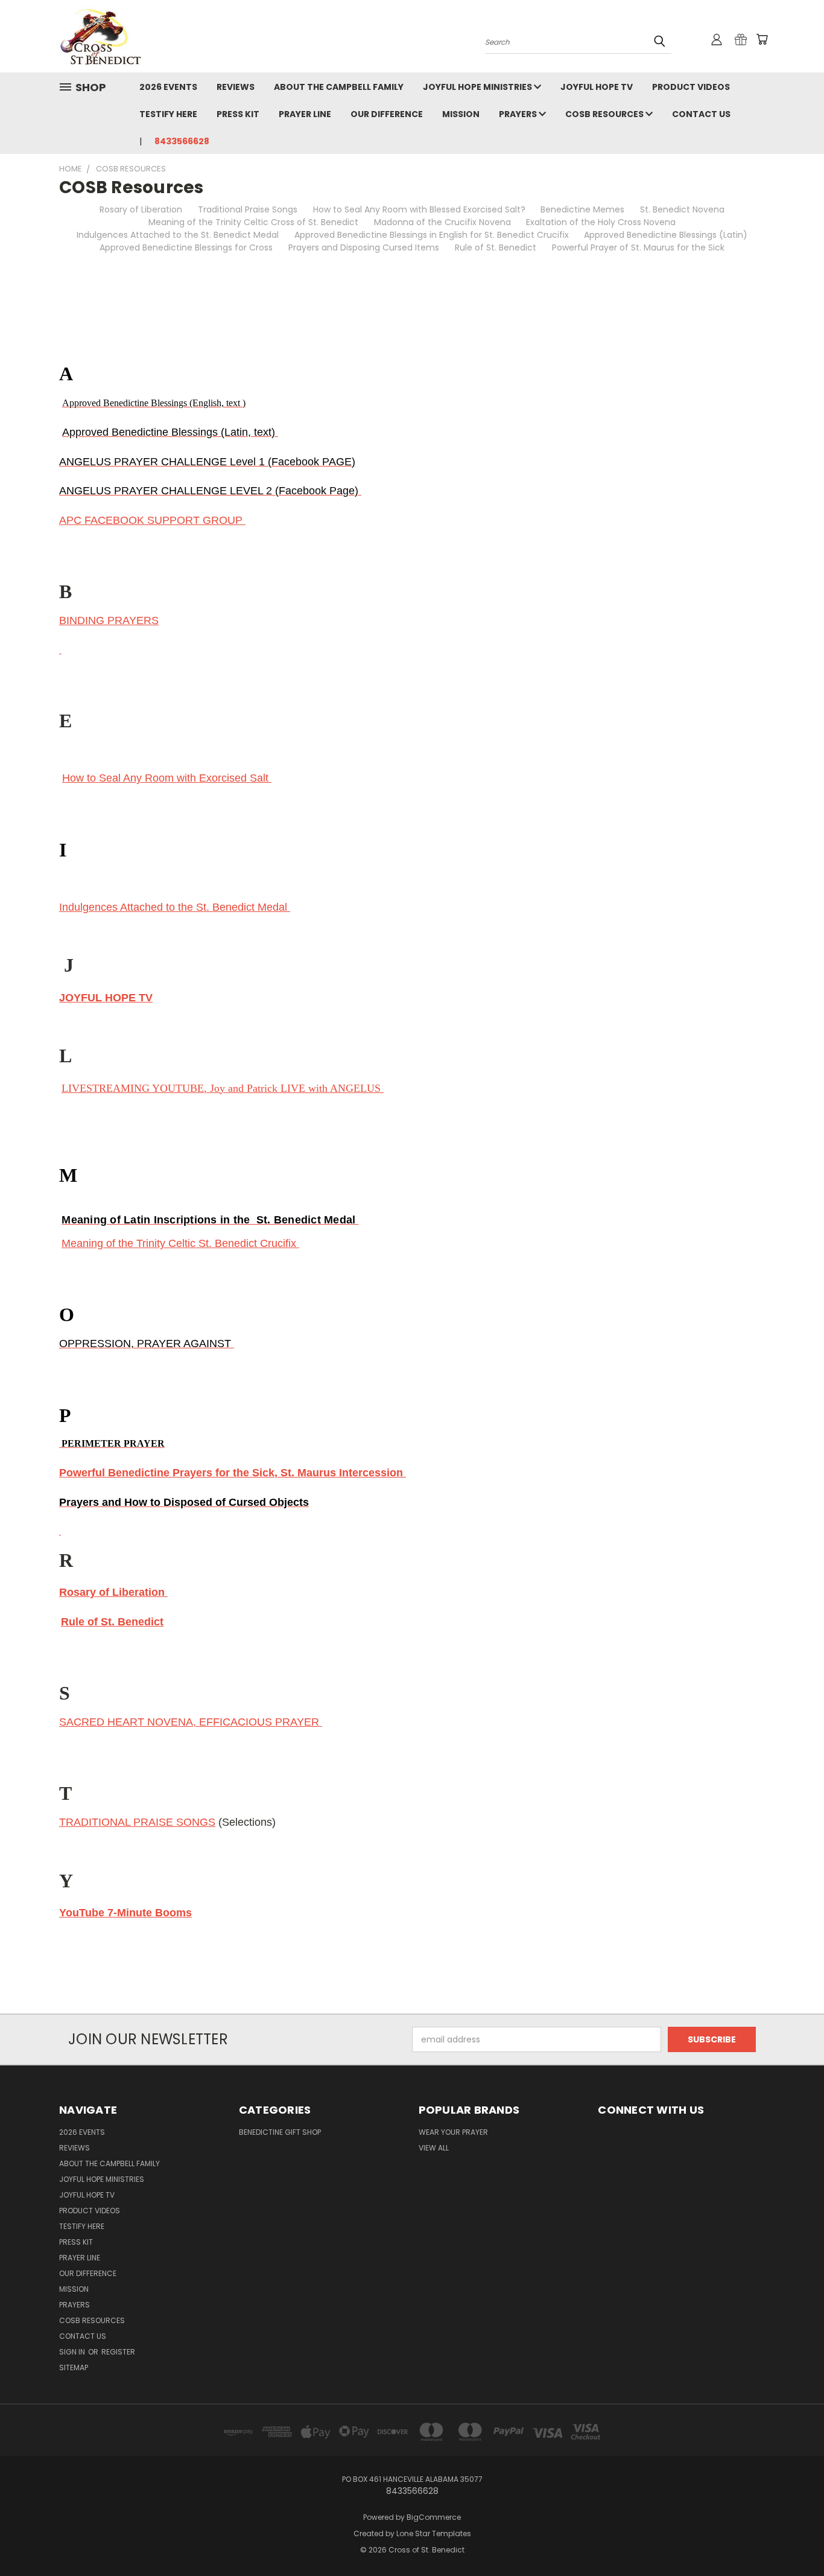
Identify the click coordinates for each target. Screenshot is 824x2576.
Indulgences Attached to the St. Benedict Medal (178, 235)
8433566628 (182, 141)
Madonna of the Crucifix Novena (442, 222)
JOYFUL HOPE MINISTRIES (478, 87)
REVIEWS (236, 87)
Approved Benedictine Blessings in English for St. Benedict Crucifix (432, 235)
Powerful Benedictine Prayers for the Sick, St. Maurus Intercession (233, 1473)
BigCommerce (434, 2517)
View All (434, 2148)
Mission (461, 114)
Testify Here (168, 114)
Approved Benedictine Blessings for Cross (186, 247)
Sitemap (74, 2367)
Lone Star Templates (434, 2533)
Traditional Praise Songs (248, 209)
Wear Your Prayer (453, 2132)
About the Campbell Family (339, 87)
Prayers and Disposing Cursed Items (364, 247)
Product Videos (691, 87)
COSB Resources (605, 114)
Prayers (519, 114)
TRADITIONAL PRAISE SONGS (137, 1822)
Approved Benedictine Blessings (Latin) (666, 235)
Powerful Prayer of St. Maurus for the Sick (638, 247)
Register (118, 2352)
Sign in (73, 2352)
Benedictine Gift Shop (280, 2132)
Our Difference (387, 114)
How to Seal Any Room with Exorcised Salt (167, 778)
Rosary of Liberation (141, 209)
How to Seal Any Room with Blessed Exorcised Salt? (419, 209)
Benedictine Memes (582, 209)
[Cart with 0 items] (762, 39)
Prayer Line (305, 114)
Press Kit (238, 114)
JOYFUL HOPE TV (597, 87)
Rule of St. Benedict (496, 247)
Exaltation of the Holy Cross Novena (601, 222)
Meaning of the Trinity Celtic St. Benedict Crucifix (180, 1243)
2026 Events (168, 87)
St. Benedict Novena (682, 209)
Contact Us (701, 114)
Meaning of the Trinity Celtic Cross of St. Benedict (253, 222)
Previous (792, 2538)
